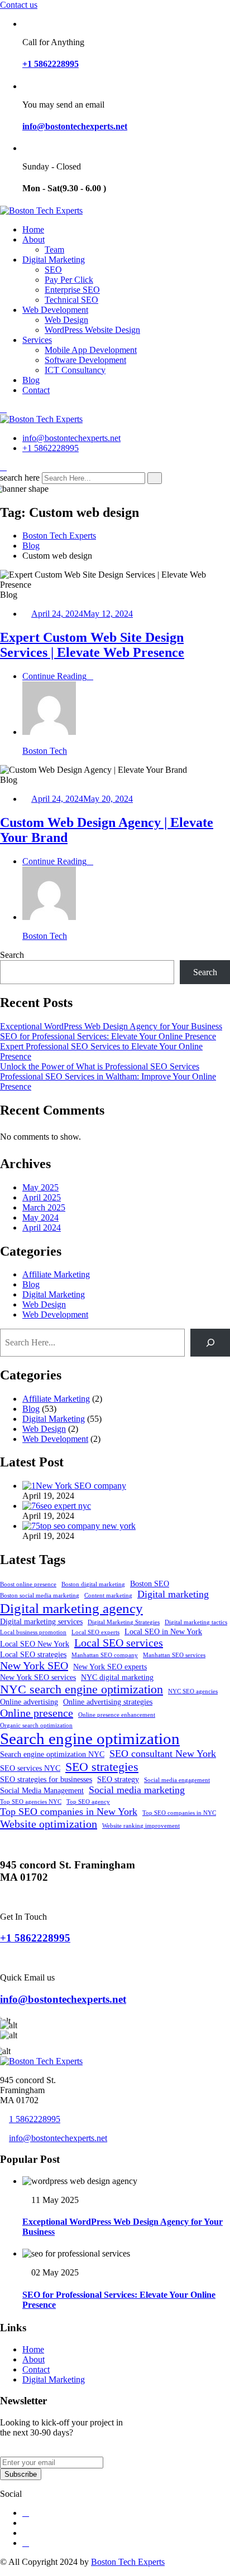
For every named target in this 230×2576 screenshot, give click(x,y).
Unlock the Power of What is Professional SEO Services (100, 1066)
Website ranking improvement (141, 1826)
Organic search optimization (36, 1725)
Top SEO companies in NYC (179, 1813)
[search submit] (155, 478)
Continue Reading (54, 676)
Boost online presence (28, 1584)
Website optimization (49, 1824)
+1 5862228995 (51, 64)
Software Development (85, 360)
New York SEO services (38, 1677)
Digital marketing (173, 1594)
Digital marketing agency (71, 1608)
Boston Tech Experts (128, 2562)
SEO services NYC (30, 1768)
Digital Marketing (54, 260)
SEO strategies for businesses (46, 1779)
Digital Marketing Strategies (124, 1622)
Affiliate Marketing (56, 1274)
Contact (36, 390)
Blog (31, 380)
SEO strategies (102, 1767)
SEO (53, 270)
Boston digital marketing (93, 1584)
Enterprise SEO (72, 290)
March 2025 (44, 1207)
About (33, 239)
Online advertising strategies (108, 1702)
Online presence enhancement (117, 1715)
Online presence (37, 1713)
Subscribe (21, 2474)
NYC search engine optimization (82, 1689)
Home (33, 229)
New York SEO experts (110, 1667)
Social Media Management (42, 1790)
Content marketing (108, 1596)
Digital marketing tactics (196, 1622)
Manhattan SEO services (174, 1655)
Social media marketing (137, 1790)
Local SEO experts (95, 1632)
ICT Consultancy (75, 370)
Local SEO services (119, 1643)
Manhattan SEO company (105, 1655)
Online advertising (29, 1702)
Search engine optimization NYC (52, 1754)
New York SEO (34, 1665)
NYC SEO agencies (193, 1691)
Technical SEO (71, 300)
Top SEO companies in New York (69, 1812)
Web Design (66, 320)
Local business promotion (33, 1632)
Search (12, 955)
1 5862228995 (35, 2119)
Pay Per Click (69, 280)
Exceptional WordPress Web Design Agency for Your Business (111, 1026)
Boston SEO (150, 1584)
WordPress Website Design (92, 330)
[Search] (210, 1342)
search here (20, 478)
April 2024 (42, 1228)
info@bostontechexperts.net (75, 126)
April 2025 (42, 1197)
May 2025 (40, 1187)
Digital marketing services (41, 1621)
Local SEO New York (35, 1644)
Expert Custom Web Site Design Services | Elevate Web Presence (92, 645)
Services (37, 340)
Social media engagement (177, 1780)
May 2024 (40, 1217)
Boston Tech (45, 751)
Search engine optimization (90, 1739)
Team (54, 250)
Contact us (19, 5)
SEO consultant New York (163, 1754)
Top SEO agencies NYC (31, 1802)
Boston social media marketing (40, 1596)
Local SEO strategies (33, 1654)
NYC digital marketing (117, 1677)
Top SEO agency (88, 1802)
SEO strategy (118, 1779)
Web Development (55, 310)
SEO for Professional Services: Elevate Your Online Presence (108, 1036)
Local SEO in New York (163, 1631)
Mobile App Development (91, 350)
